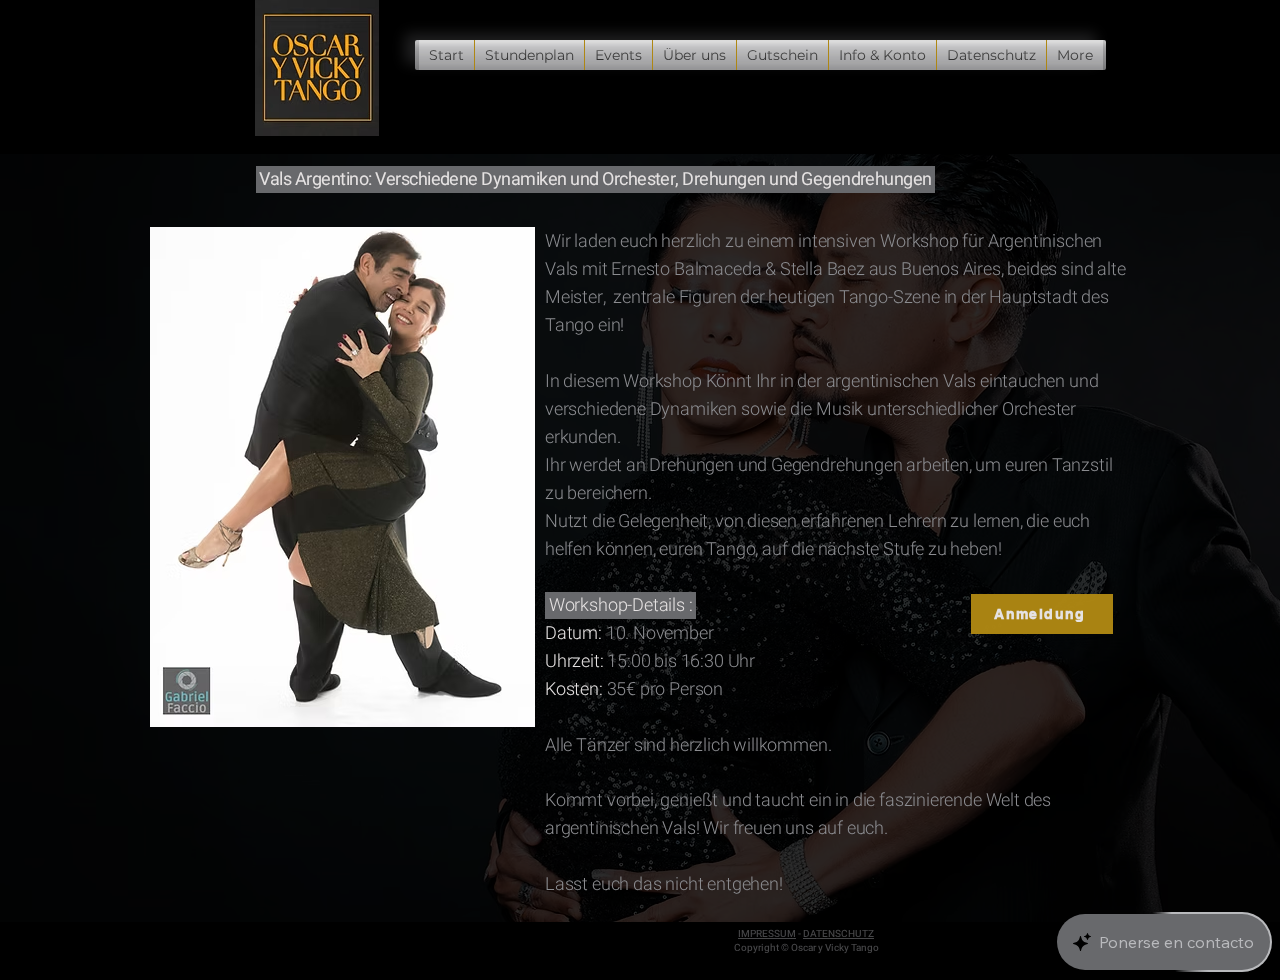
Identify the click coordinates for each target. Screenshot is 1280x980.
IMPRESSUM (767, 934)
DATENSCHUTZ (838, 934)
